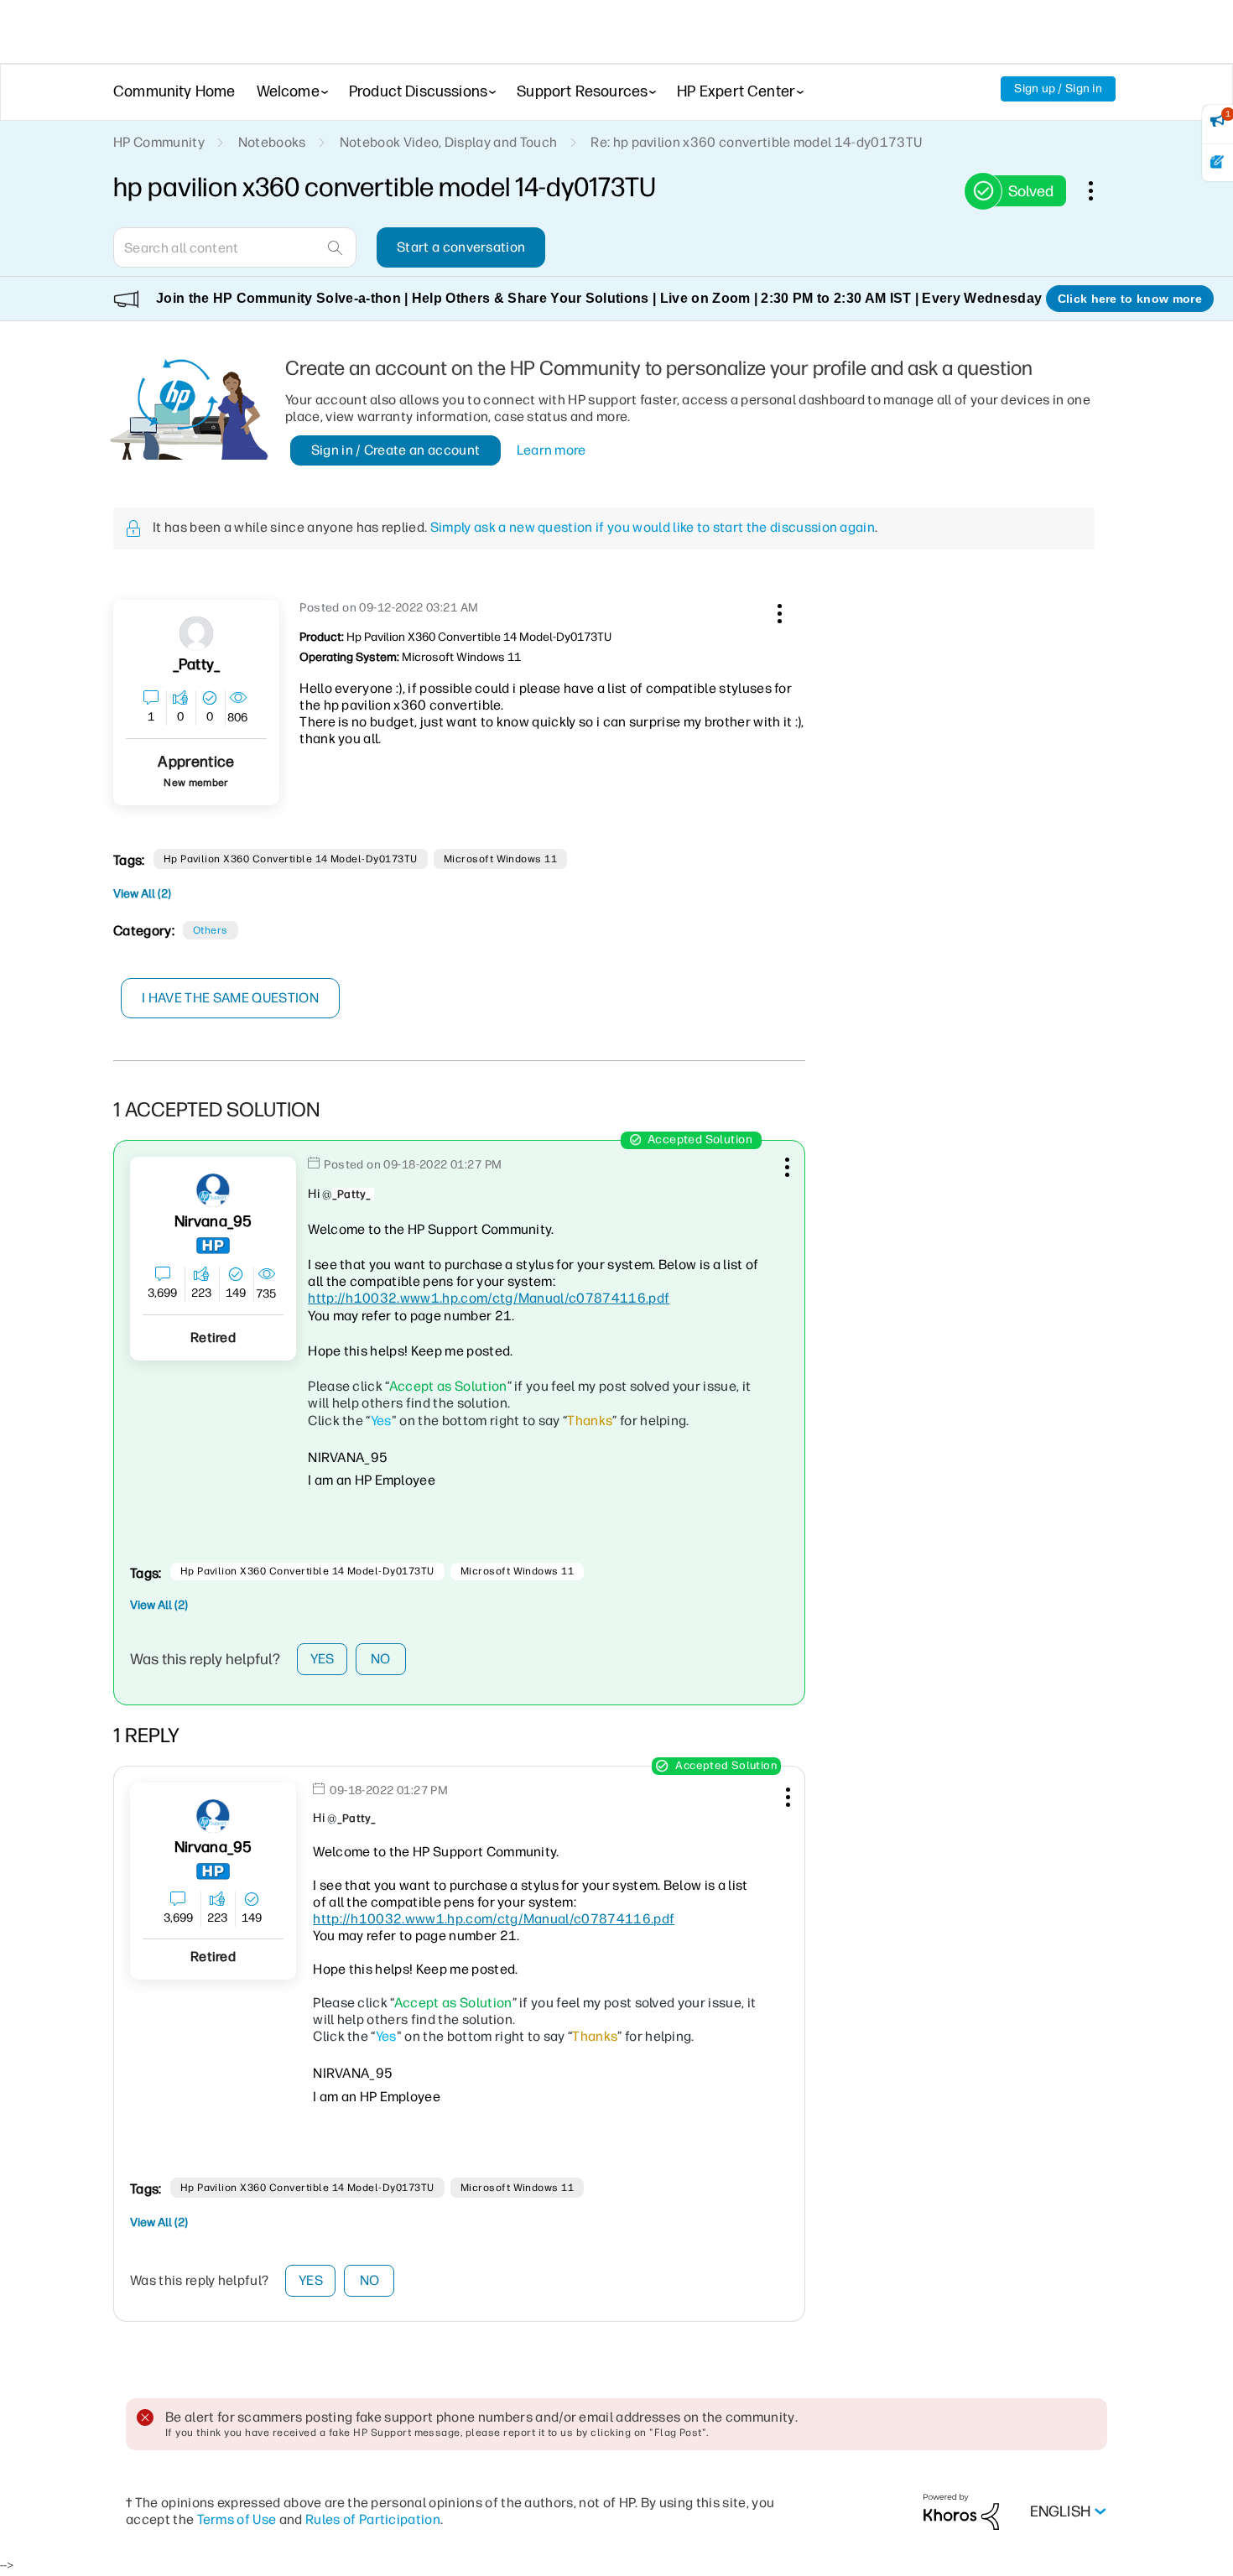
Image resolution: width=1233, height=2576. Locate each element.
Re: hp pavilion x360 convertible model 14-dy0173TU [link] (756, 142)
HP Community (159, 142)
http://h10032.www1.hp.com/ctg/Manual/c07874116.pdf (489, 1298)
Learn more (551, 450)
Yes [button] (323, 1659)
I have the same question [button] (230, 998)
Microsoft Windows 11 (501, 859)
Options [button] (1100, 190)
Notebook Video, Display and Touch (449, 142)
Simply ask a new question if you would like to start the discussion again (653, 527)
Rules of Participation (373, 2519)
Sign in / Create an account (396, 450)
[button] (778, 611)
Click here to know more (1130, 299)
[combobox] (235, 247)
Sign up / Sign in (1058, 88)
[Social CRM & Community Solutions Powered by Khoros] (961, 2511)
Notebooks (272, 142)
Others (211, 930)
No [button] (381, 1659)
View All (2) (142, 894)
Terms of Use (237, 2519)
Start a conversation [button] (461, 247)
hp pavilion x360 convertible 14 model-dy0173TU (291, 859)
